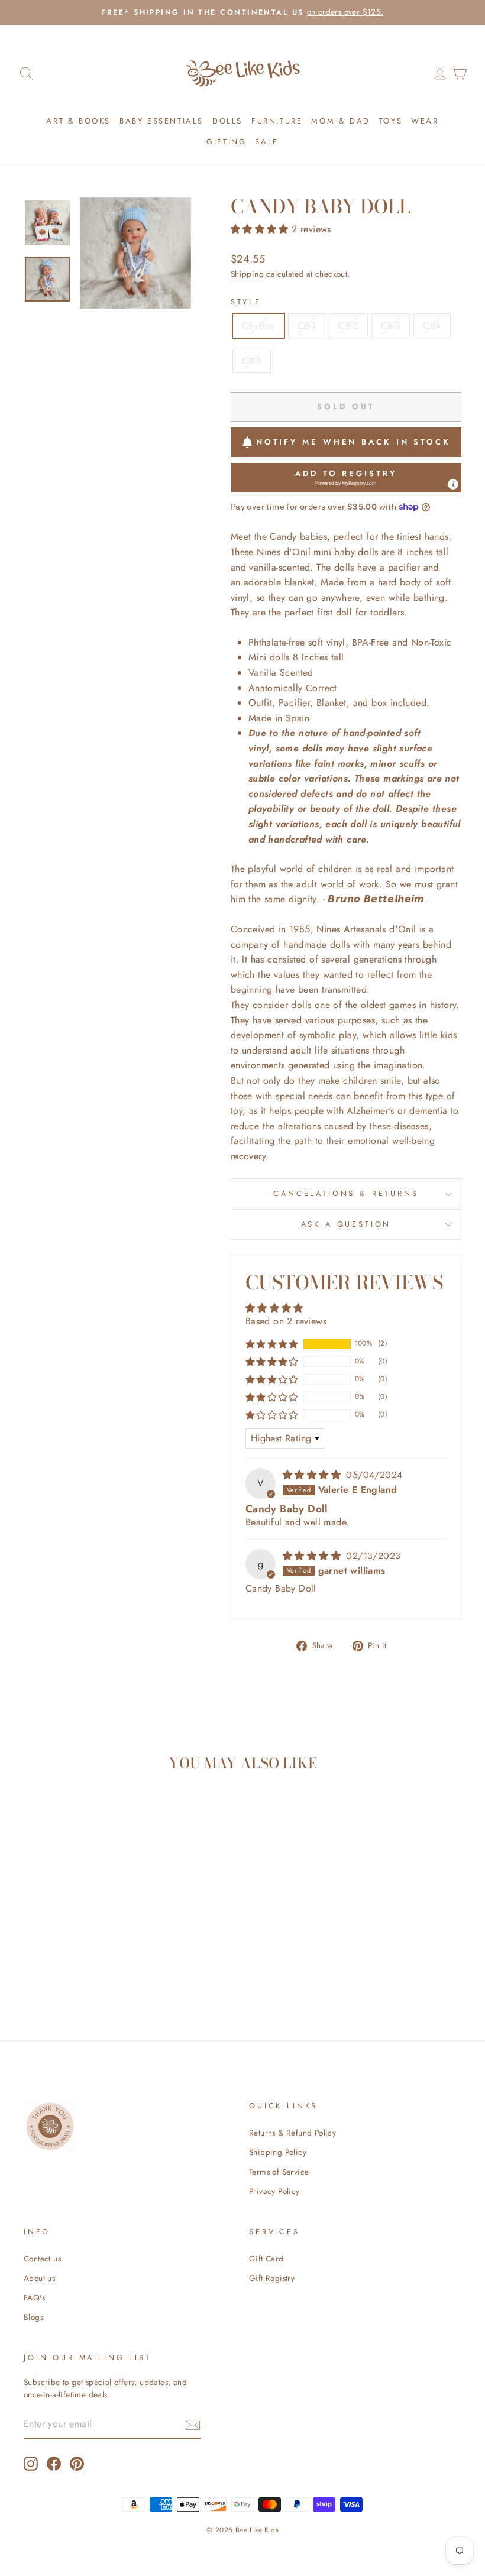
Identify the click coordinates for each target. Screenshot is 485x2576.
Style (246, 302)
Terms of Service (279, 2172)
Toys (391, 121)
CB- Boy (258, 325)
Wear (425, 121)
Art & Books (78, 121)
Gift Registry (272, 2278)
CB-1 (307, 325)
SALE (266, 142)
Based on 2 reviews (286, 1321)
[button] (261, 229)
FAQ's (34, 2298)
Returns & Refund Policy (292, 2133)
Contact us (42, 2259)
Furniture (277, 121)
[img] (313, 1475)
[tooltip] (453, 484)
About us (39, 2278)
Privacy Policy (274, 2191)
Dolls (227, 121)
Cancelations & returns (346, 1193)
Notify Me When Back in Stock (353, 442)
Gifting (226, 142)
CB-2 (348, 325)
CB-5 (252, 361)
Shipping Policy (278, 2152)
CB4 (432, 325)
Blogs (33, 2317)
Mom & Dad (340, 121)
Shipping (247, 274)
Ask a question (346, 1224)
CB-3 (391, 325)
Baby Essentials (161, 121)
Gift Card (266, 2259)
